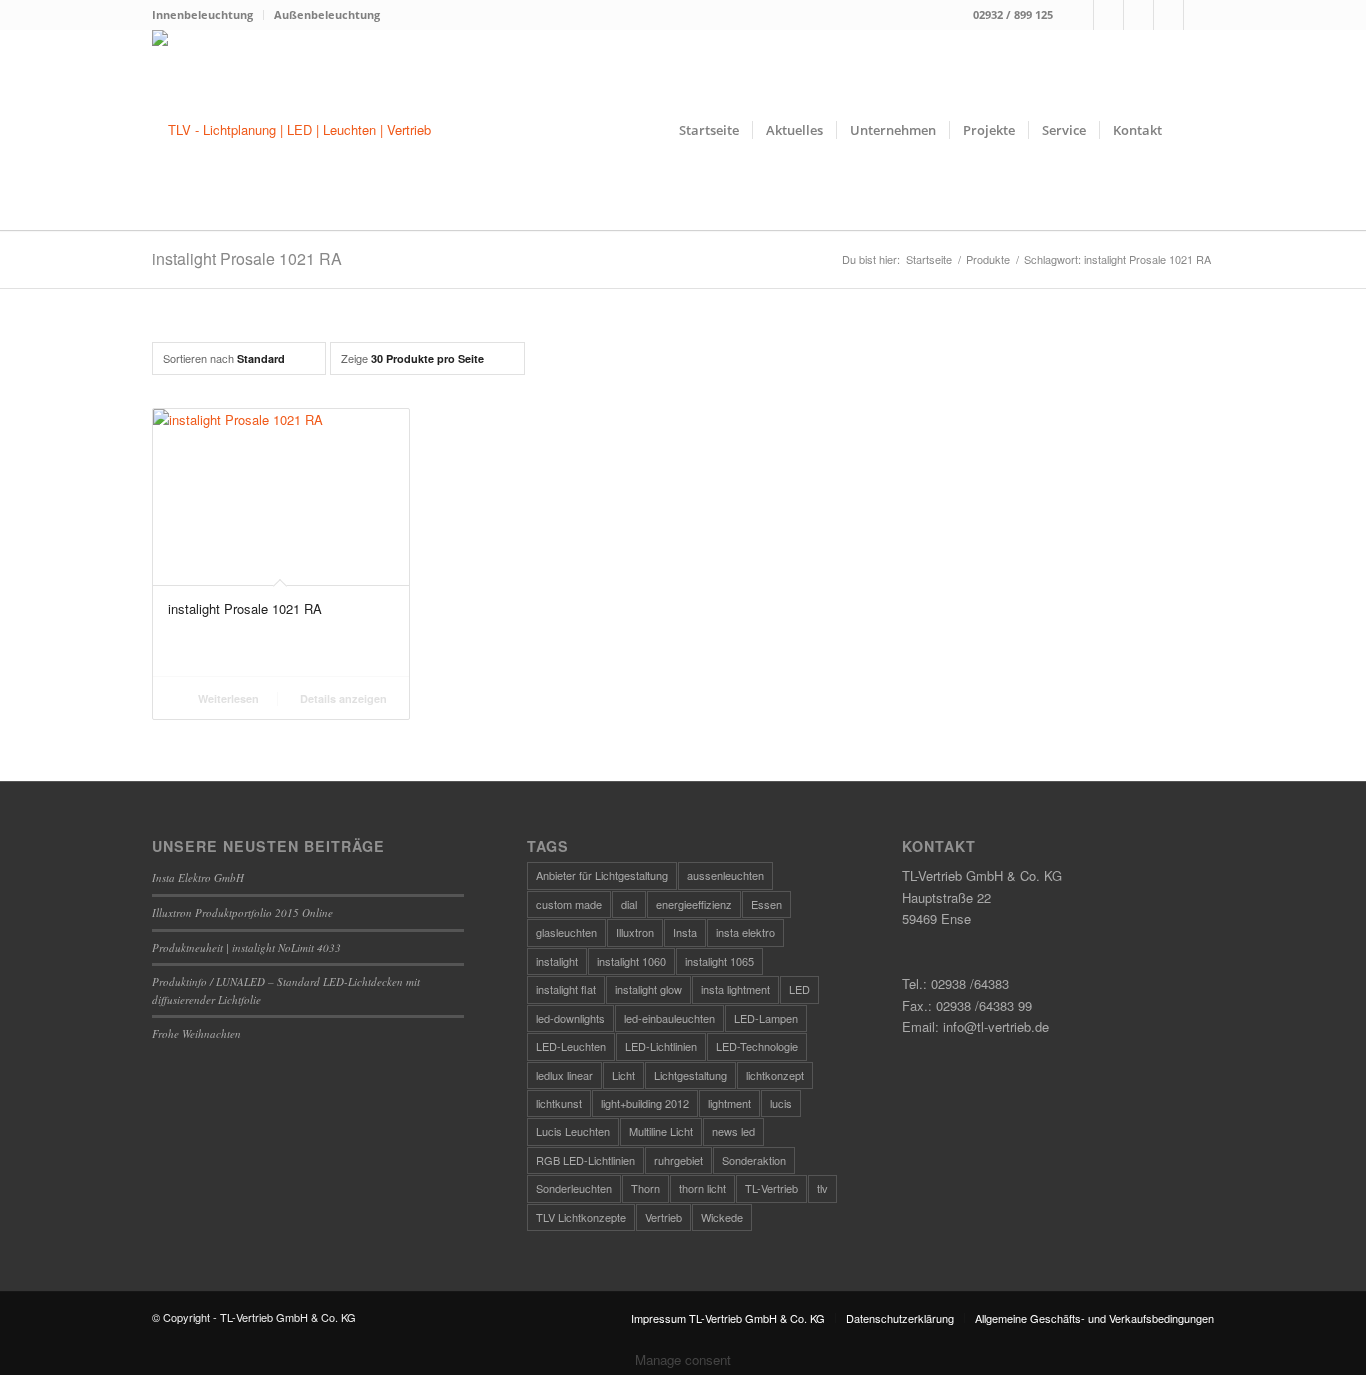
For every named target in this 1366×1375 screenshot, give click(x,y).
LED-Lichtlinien (661, 1046)
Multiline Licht (661, 1131)
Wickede (722, 1217)
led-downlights (570, 1018)
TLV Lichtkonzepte (581, 1217)
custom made (569, 904)
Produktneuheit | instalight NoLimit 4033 (246, 947)
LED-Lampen (766, 1018)
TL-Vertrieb (771, 1188)
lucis (781, 1103)
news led (733, 1131)
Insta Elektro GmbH (198, 877)
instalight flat (566, 989)
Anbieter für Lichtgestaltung (602, 875)
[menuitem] (208, 15)
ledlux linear (564, 1075)
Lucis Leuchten (573, 1131)
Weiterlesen (227, 698)
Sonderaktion (754, 1160)
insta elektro (745, 932)
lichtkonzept (775, 1075)
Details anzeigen (342, 698)
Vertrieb (663, 1217)
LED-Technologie (757, 1046)
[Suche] (1194, 130)
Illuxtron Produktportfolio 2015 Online (242, 912)
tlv (822, 1188)
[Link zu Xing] (1168, 15)
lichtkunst (559, 1103)
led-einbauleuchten (669, 1018)
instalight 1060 (631, 961)
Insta (685, 932)
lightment (729, 1103)
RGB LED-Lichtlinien (585, 1160)
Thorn (645, 1188)
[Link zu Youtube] (1199, 15)
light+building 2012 (645, 1103)
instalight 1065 (719, 961)
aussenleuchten (725, 875)
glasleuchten (566, 932)
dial (629, 904)
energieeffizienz (694, 904)
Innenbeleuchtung (202, 14)
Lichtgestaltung (690, 1075)
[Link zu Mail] (1138, 15)
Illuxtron (635, 932)
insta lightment (735, 989)
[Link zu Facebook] (1078, 15)
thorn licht (702, 1188)
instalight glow (648, 989)
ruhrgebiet (678, 1160)
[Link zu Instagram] (1108, 15)
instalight (557, 961)
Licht (623, 1075)
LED (799, 989)
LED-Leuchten (571, 1046)
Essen (766, 904)
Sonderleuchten (574, 1188)
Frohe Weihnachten (196, 1033)
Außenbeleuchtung (327, 14)
